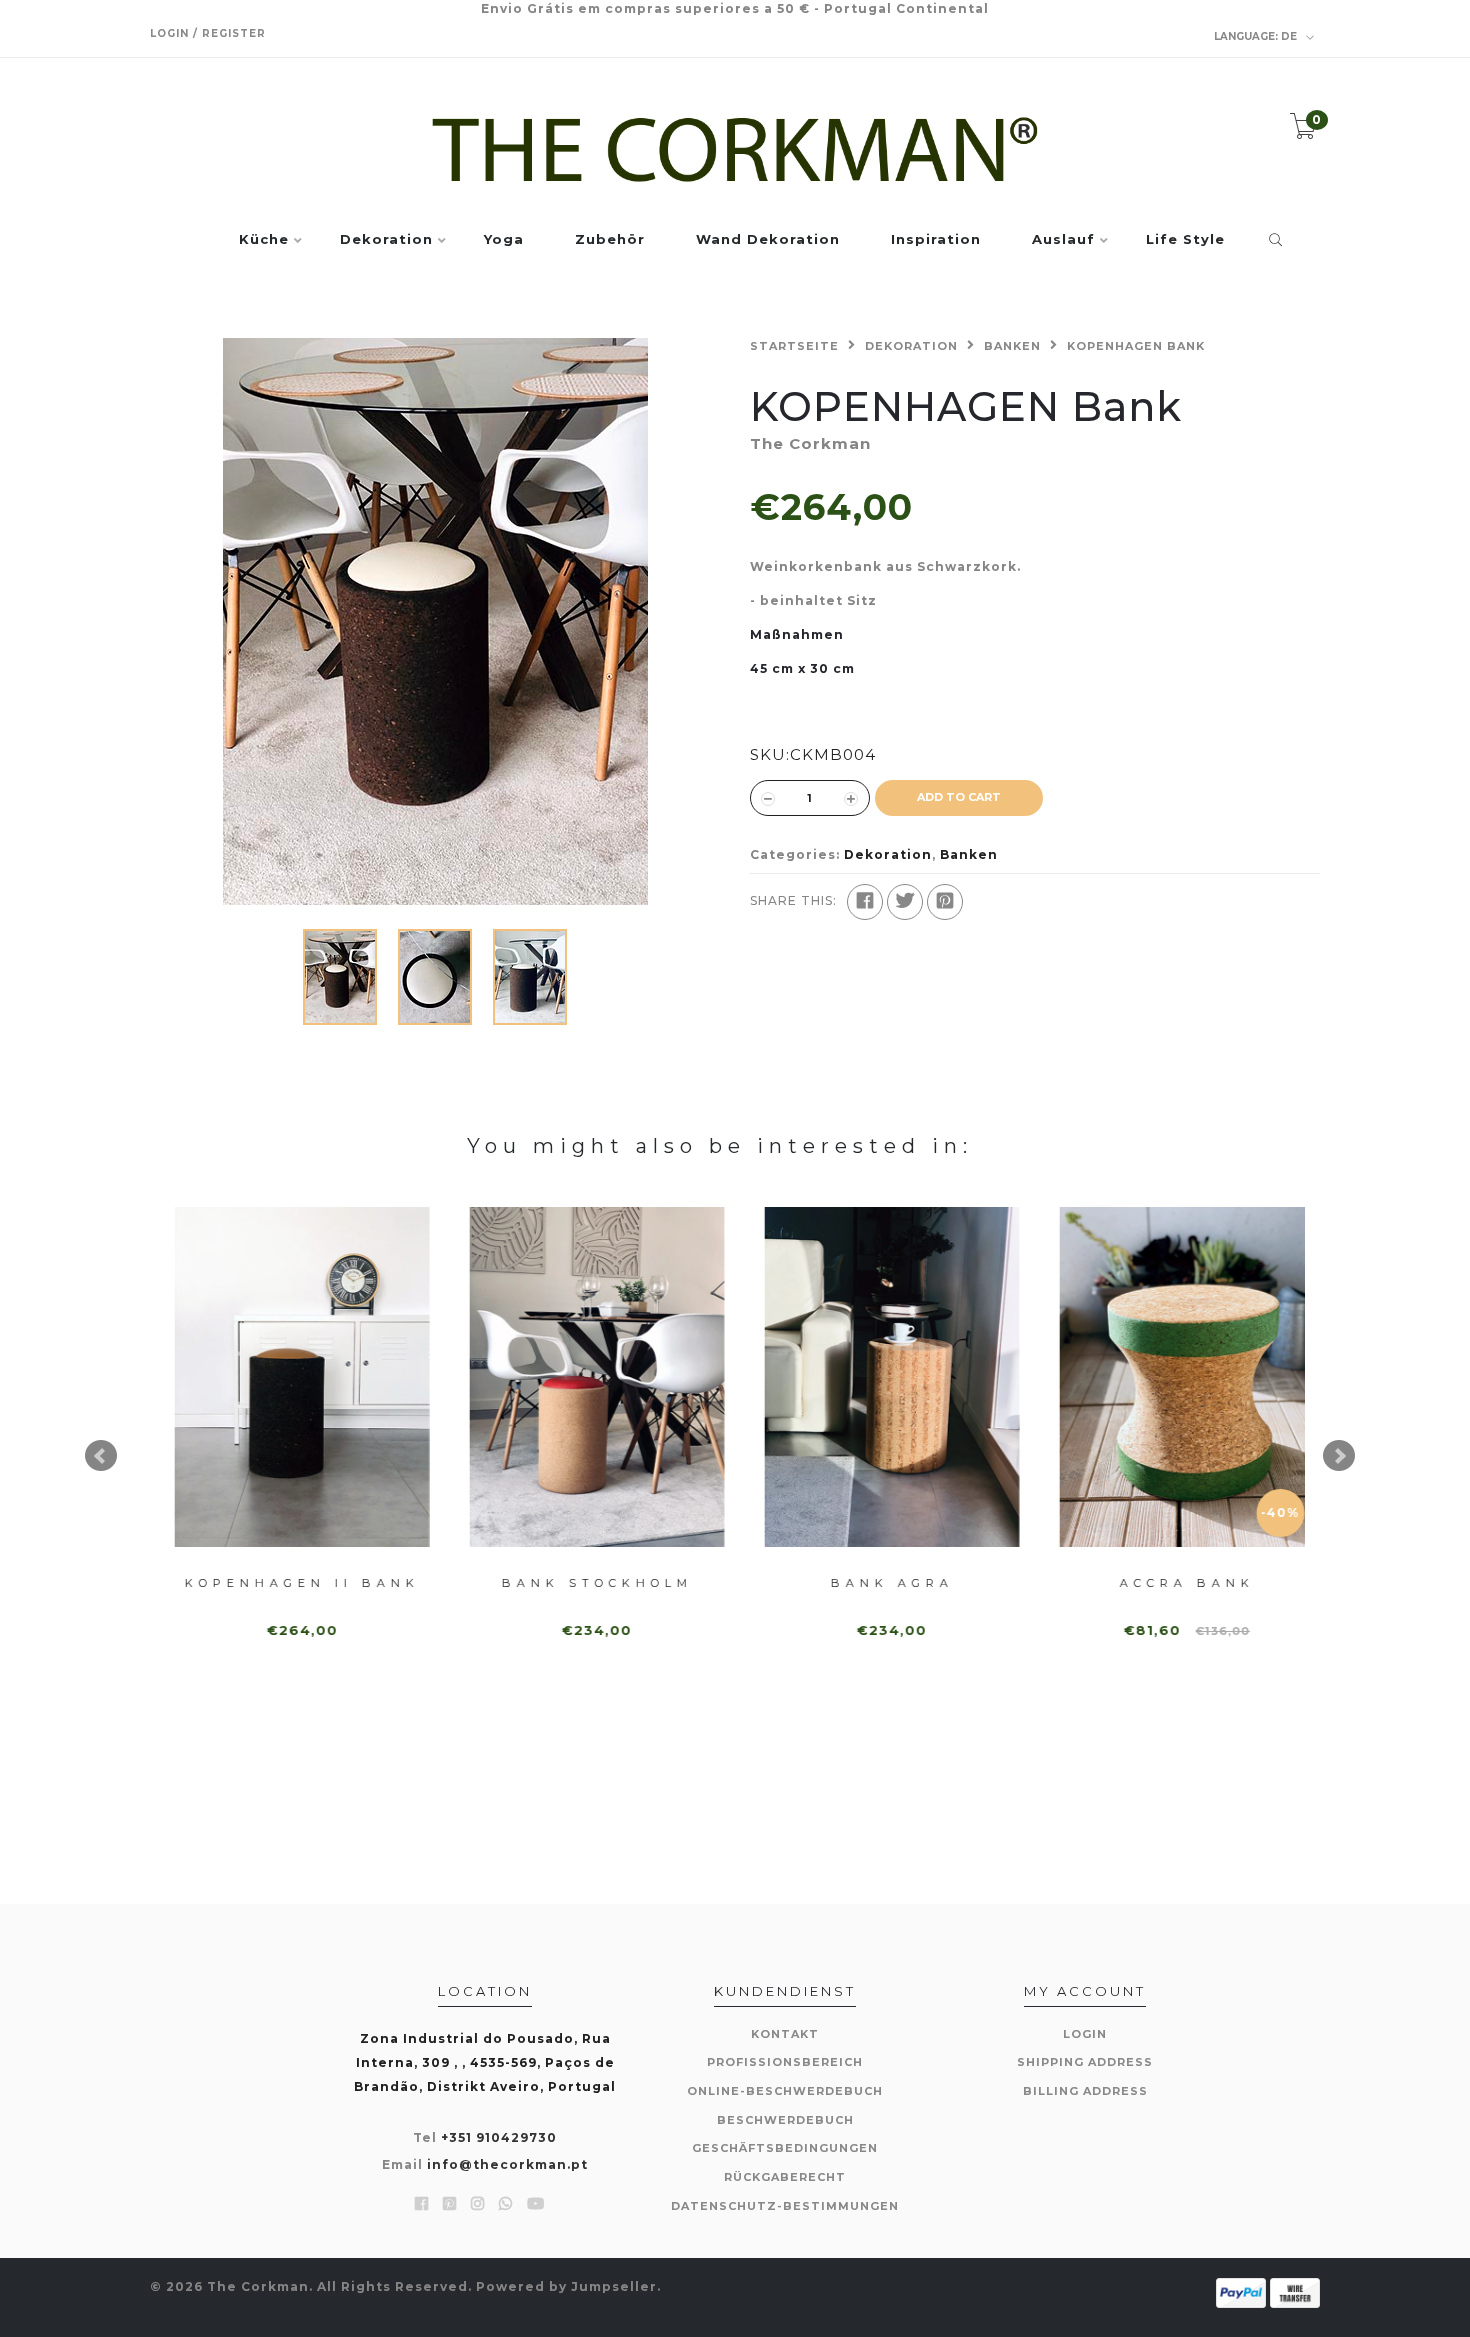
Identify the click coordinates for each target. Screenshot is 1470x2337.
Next (1339, 1456)
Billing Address (1085, 2091)
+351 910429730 (499, 2137)
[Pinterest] (945, 902)
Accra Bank (1167, 1583)
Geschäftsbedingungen (785, 2148)
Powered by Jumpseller (566, 2286)
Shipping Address (1085, 2062)
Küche (264, 240)
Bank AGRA (872, 1583)
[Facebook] (865, 902)
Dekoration (386, 240)
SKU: (770, 754)
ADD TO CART (959, 797)
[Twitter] (905, 902)
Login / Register (208, 33)
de (1257, 36)
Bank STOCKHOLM (577, 1583)
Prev (101, 1456)
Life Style (1185, 240)
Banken (1012, 346)
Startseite (794, 346)
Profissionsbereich (785, 2062)
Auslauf (1063, 240)
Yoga (504, 240)
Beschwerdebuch (785, 2120)
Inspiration (936, 240)
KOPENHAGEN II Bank (282, 1583)
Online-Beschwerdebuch (785, 2091)
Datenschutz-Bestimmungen (785, 2206)
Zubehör (610, 240)
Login (1085, 2034)
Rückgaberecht (785, 2177)
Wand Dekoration (768, 240)
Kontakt (785, 2034)
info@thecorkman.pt (507, 2164)
